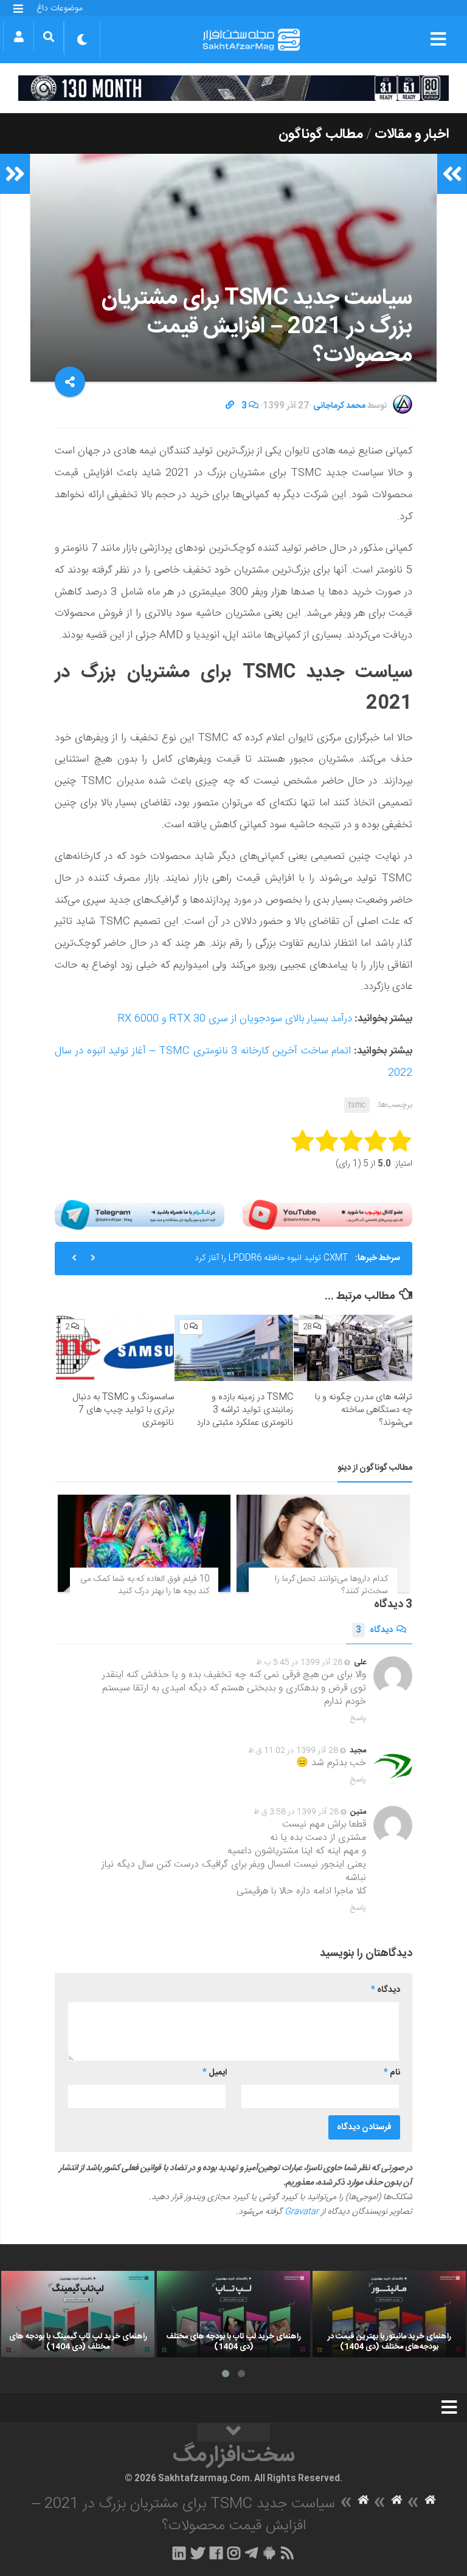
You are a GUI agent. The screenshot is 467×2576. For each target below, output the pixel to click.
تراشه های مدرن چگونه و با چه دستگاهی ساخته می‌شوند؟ (364, 1410)
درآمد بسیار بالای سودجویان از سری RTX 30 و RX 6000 (235, 1019)
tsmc (357, 1105)
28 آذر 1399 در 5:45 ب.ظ (299, 1662)
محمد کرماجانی (339, 406)
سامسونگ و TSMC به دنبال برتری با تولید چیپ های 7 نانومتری (123, 1410)
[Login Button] (19, 36)
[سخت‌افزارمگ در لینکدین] (179, 2553)
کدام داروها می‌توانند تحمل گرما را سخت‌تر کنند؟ (331, 1585)
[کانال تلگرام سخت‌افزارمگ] (251, 2553)
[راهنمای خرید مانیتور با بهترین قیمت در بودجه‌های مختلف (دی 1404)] (389, 2314)
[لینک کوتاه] (230, 406)
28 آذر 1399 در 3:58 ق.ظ (296, 1812)
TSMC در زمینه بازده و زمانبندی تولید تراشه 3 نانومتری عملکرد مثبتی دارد (245, 1410)
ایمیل (215, 2073)
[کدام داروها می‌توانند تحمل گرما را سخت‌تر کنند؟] (323, 1543)
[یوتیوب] (327, 1215)
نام (392, 2073)
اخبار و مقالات (412, 134)
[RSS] (288, 2553)
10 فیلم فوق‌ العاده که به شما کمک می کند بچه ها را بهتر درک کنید (145, 1585)
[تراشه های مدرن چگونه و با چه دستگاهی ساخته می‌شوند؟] (353, 1348)
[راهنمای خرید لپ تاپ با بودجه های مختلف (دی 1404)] (233, 2314)
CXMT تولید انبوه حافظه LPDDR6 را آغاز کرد (271, 1258)
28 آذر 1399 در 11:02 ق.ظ (293, 1751)
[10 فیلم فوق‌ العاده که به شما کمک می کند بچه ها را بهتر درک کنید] (144, 1543)
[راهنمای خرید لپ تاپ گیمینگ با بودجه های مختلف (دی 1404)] (78, 2314)
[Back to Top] (233, 2433)
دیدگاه (374, 1630)
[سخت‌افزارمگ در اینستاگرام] (234, 2553)
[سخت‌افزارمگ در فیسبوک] (216, 2553)
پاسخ (358, 1718)
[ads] (233, 88)
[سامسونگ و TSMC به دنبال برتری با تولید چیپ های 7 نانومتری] (115, 1348)
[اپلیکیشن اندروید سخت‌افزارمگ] (269, 2553)
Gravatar (302, 2212)
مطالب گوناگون (321, 134)
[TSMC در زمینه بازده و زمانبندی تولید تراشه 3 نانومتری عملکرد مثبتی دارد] (234, 1348)
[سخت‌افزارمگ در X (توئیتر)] (198, 2553)
